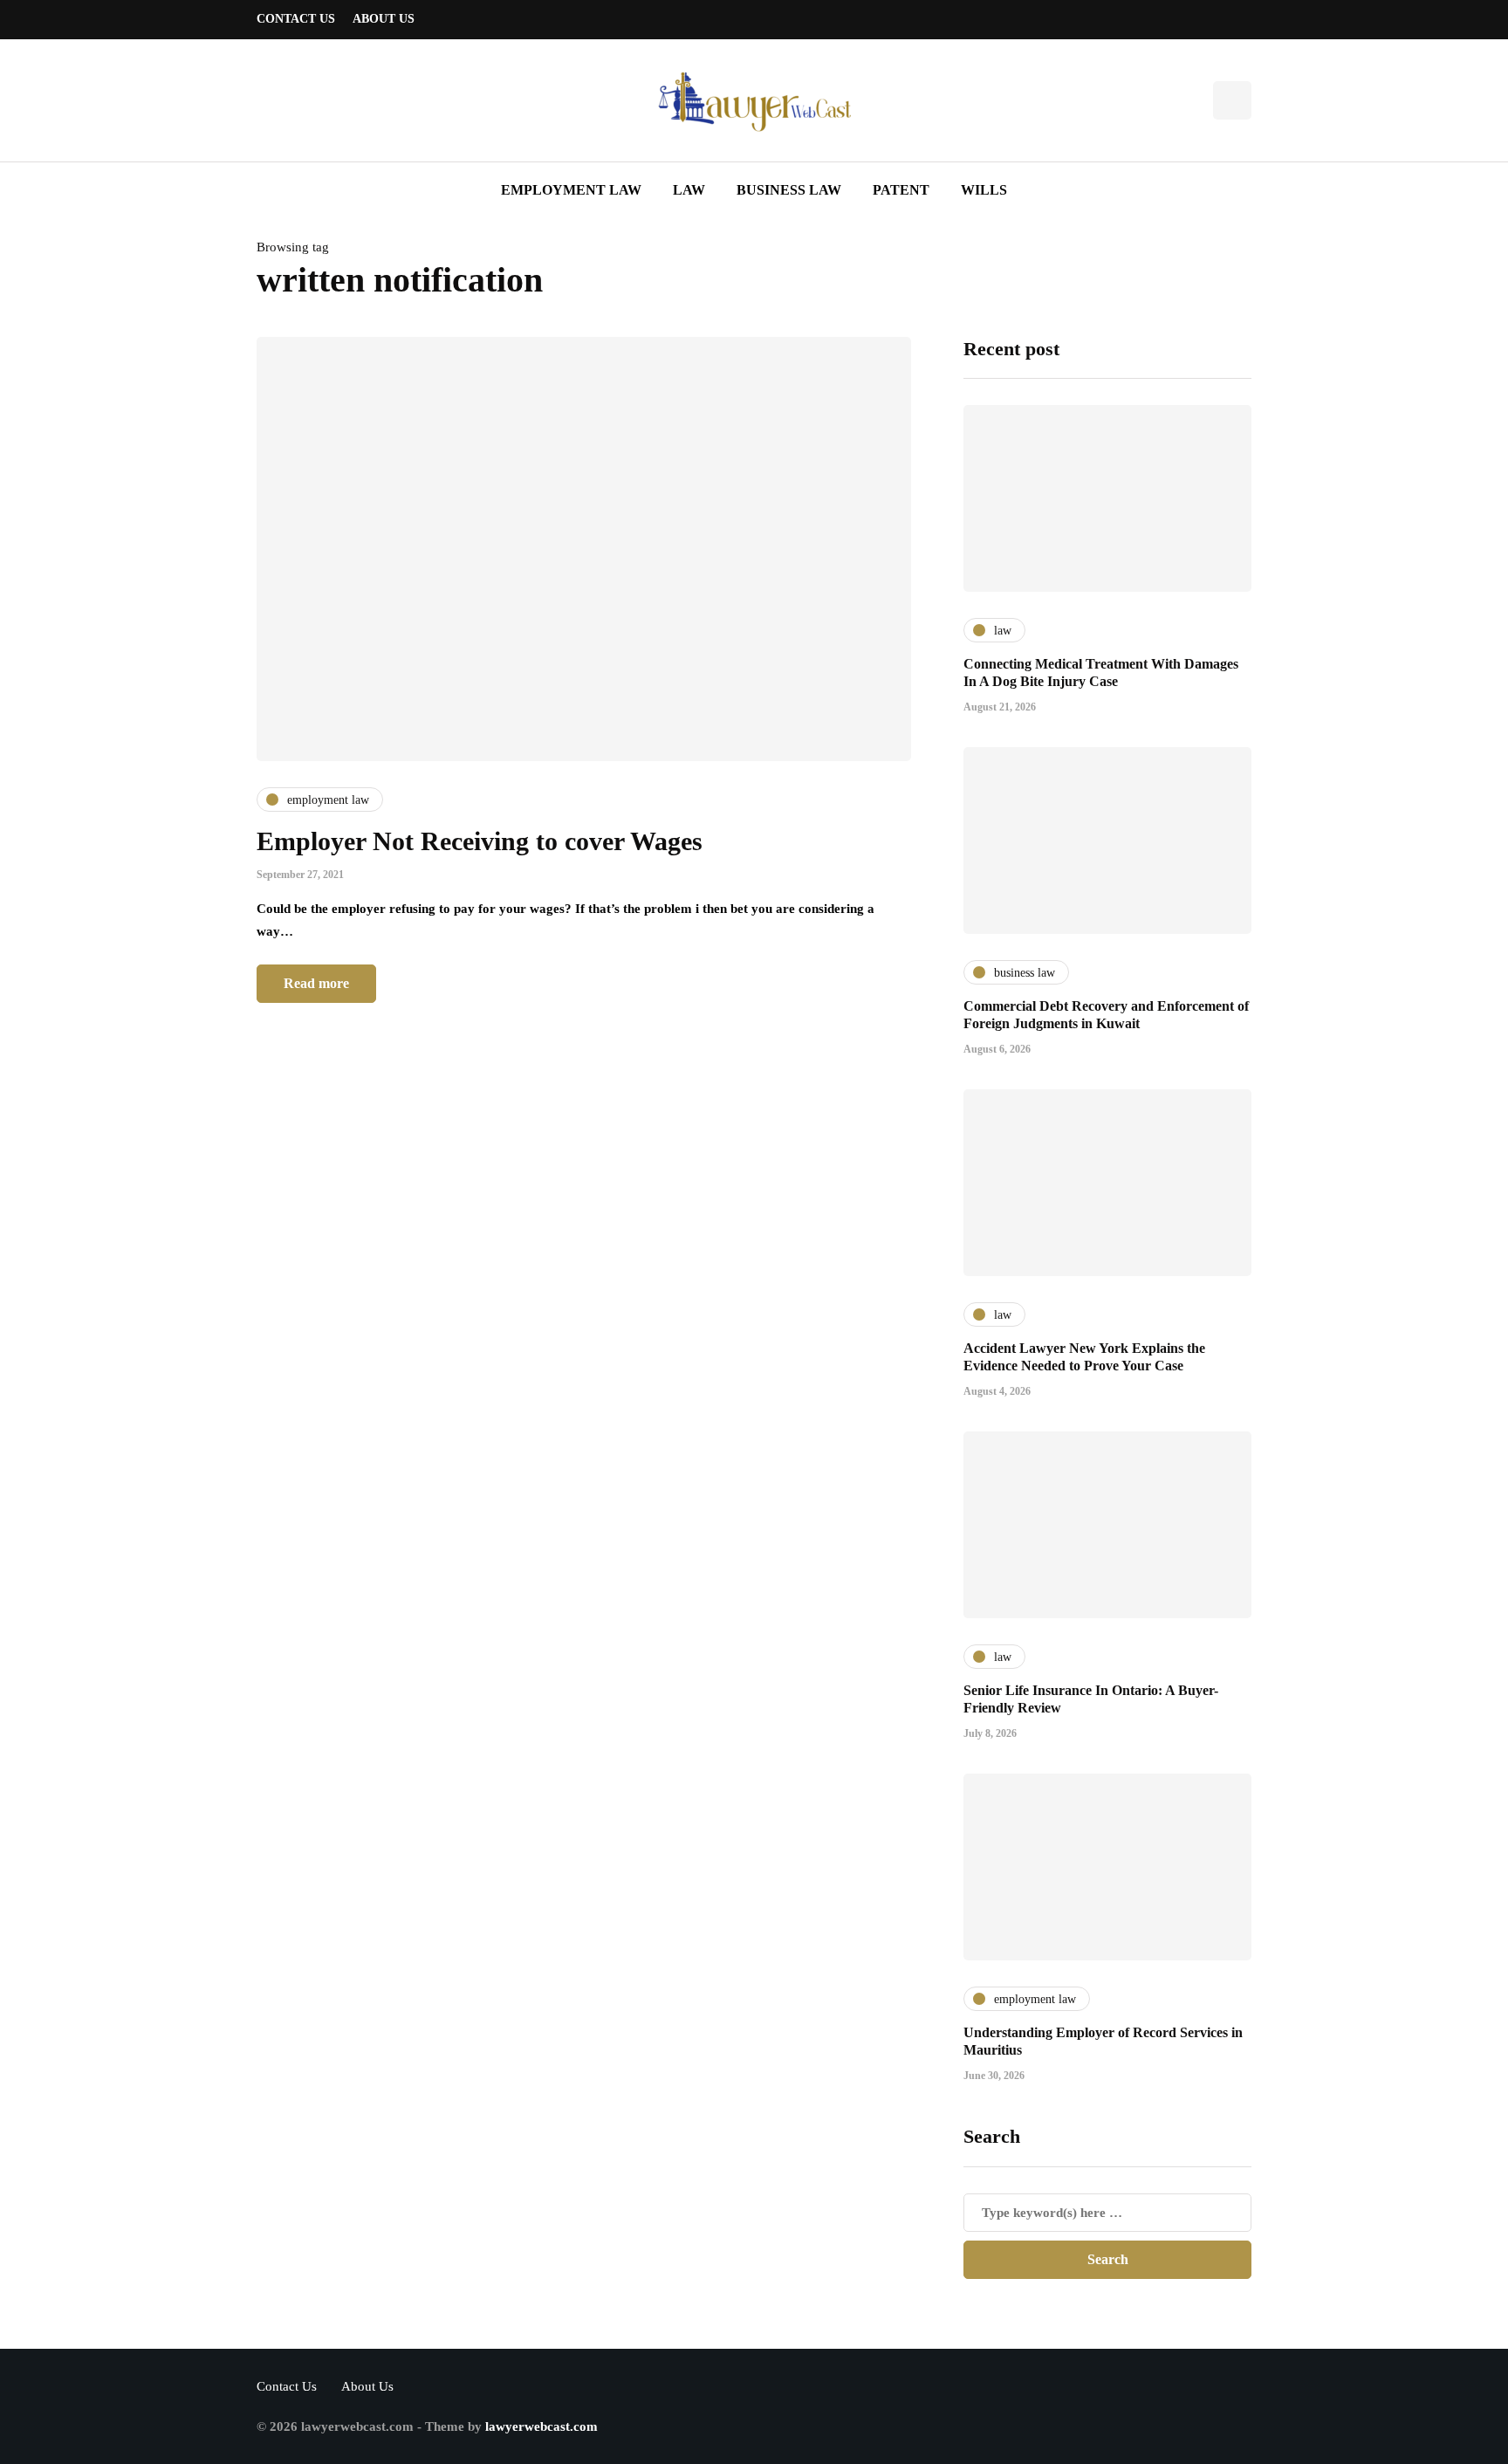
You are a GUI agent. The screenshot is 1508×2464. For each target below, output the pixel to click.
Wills (984, 190)
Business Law (789, 190)
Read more (316, 983)
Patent (901, 190)
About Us (384, 19)
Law (689, 190)
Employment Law (571, 190)
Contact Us (296, 19)
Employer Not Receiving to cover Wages (480, 841)
